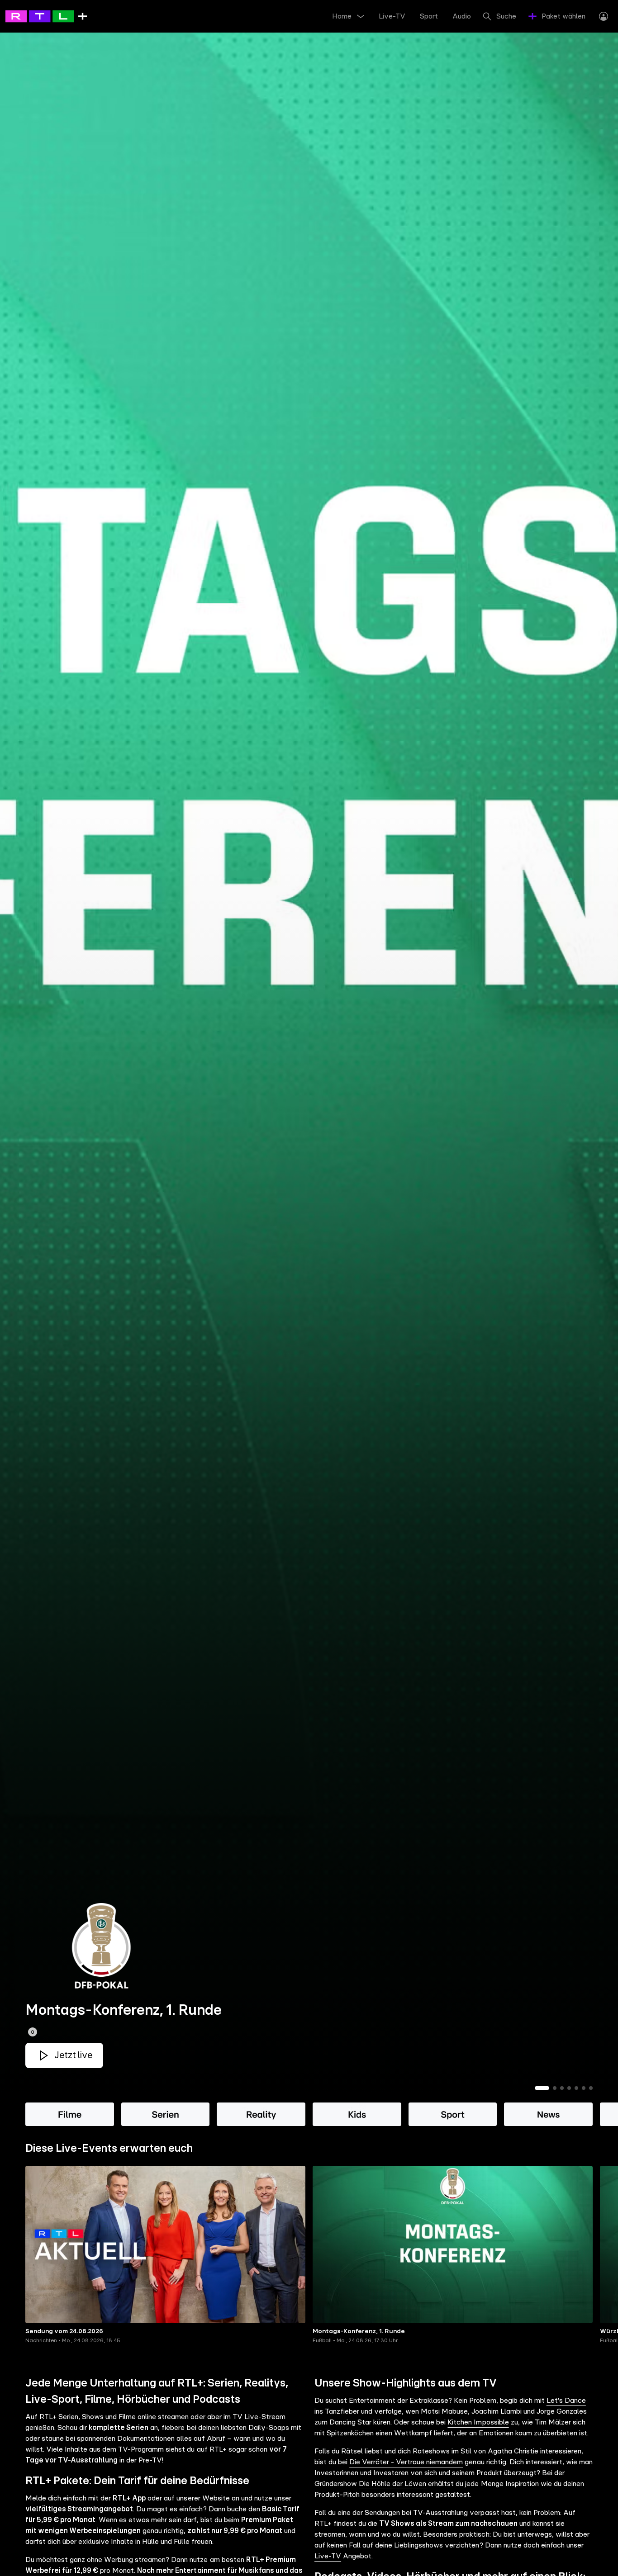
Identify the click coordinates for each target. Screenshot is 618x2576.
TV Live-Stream (259, 2417)
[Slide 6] (584, 2088)
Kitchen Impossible (478, 2422)
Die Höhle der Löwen (392, 2484)
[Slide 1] (542, 2088)
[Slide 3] (562, 2088)
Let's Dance (566, 2401)
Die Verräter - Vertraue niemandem (406, 2462)
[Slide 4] (569, 2088)
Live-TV (328, 2556)
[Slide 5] (576, 2088)
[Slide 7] (591, 2088)
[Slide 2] (555, 2088)
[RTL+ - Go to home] (46, 16)
